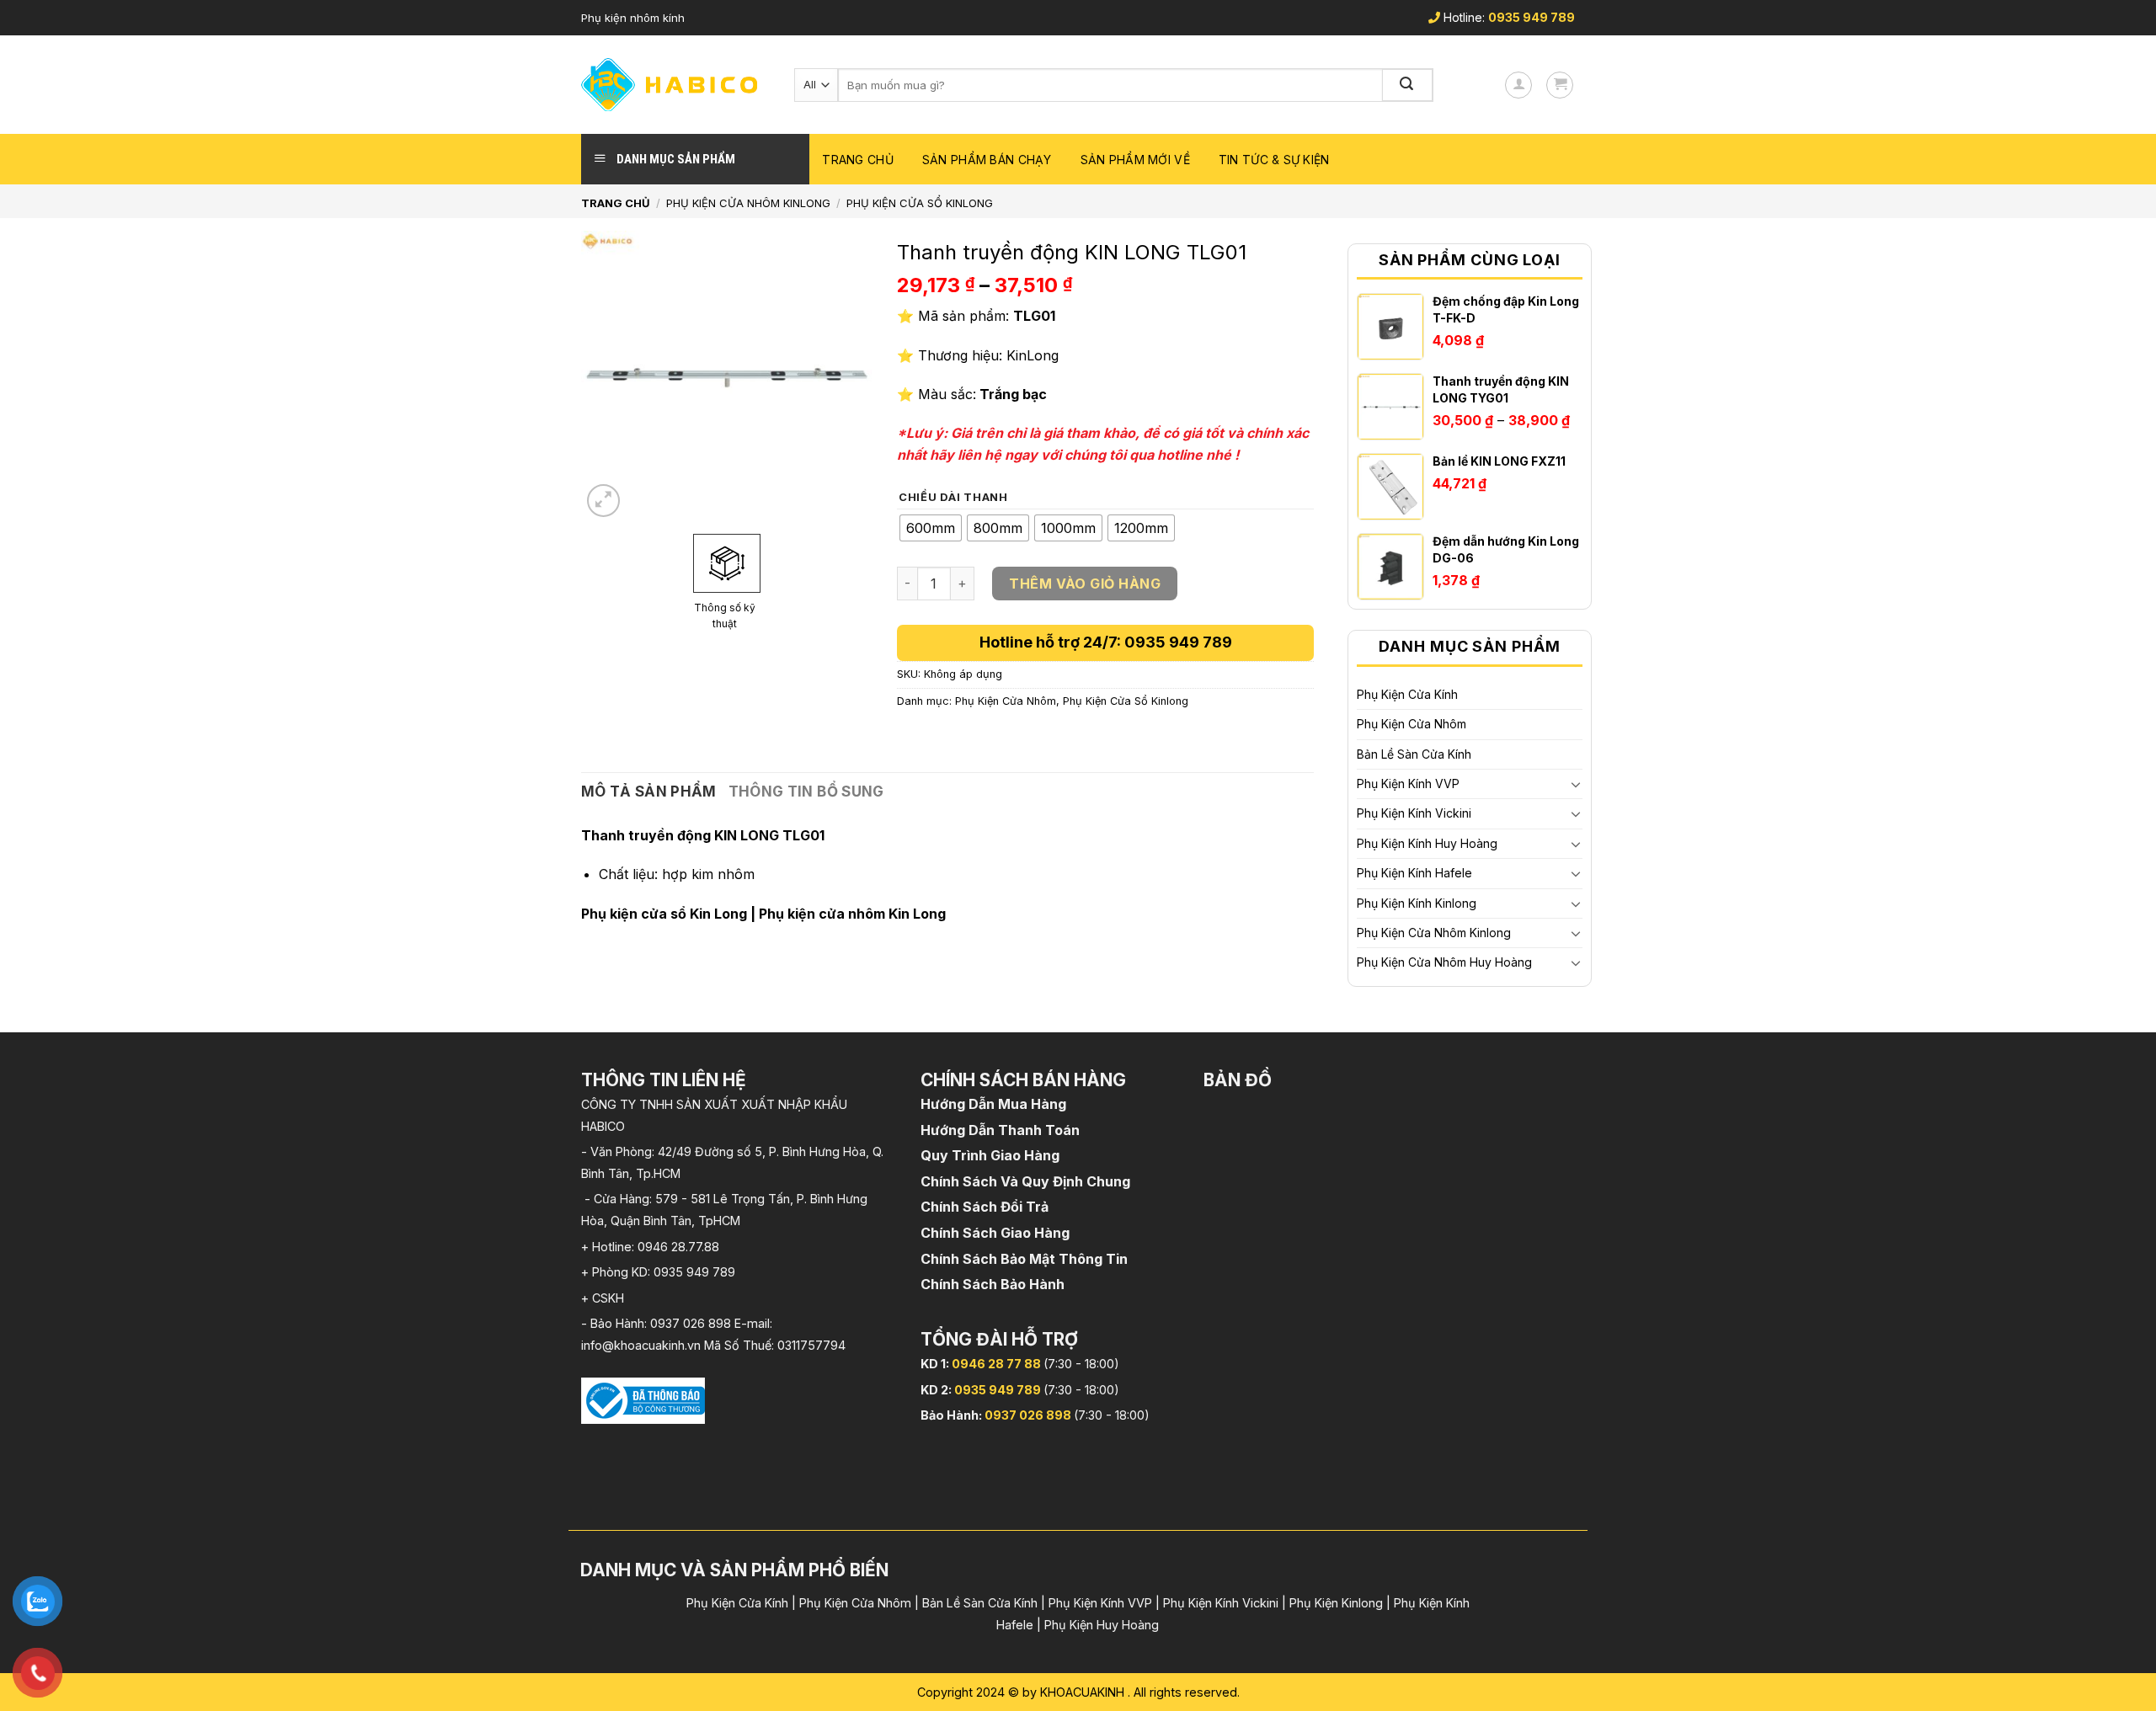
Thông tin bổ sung (806, 792)
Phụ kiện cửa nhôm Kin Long (852, 914)
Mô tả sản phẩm (649, 792)
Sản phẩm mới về (1135, 160)
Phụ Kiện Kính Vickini (1414, 813)
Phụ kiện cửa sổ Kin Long (664, 914)
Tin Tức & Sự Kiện (1274, 160)
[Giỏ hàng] (1560, 85)
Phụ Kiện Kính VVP (1408, 784)
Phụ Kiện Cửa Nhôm (1412, 724)
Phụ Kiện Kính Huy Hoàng (1427, 843)
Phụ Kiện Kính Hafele (1414, 873)
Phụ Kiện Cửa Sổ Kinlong (920, 203)
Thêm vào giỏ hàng (1085, 584)
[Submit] (1408, 85)
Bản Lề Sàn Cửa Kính (1414, 754)
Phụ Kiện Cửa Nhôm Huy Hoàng (1444, 962)
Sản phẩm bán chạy (987, 160)
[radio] (931, 528)
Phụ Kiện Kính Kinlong (1417, 903)
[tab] (649, 792)
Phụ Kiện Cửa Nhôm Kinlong (748, 203)
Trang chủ (858, 160)
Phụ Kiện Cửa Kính (1407, 694)
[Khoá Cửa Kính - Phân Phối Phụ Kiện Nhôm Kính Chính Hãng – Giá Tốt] (675, 85)
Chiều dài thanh (953, 498)
